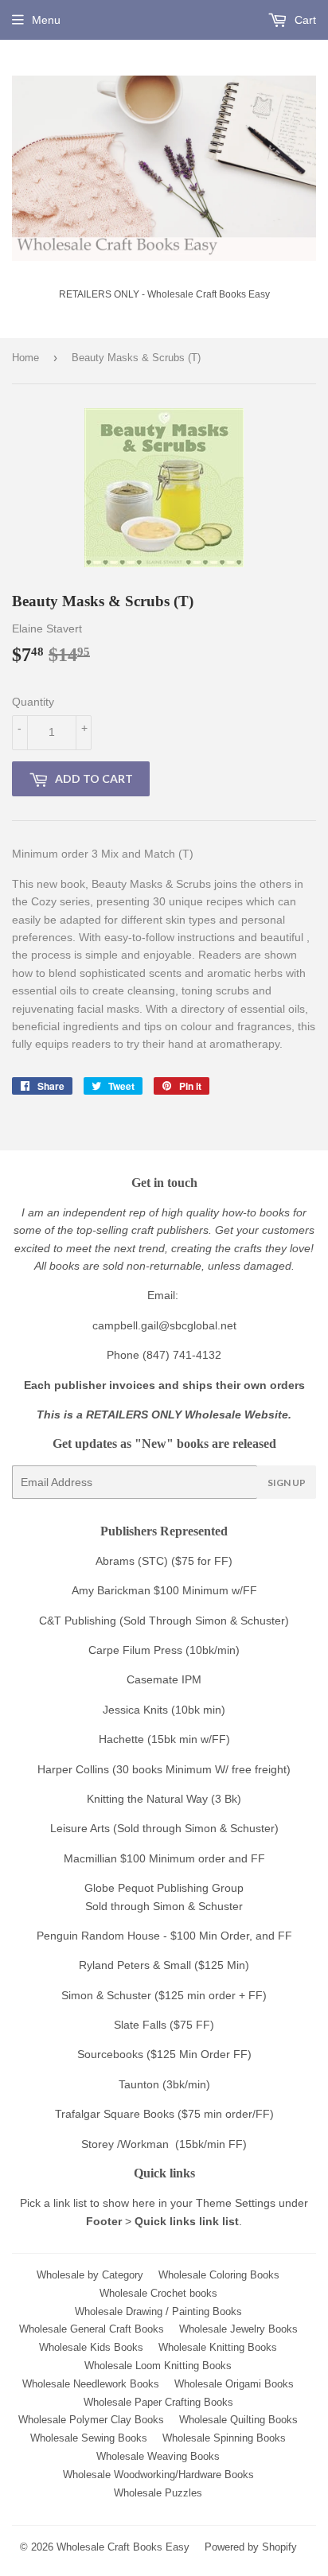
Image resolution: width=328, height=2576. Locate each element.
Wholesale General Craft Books (92, 2329)
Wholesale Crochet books (158, 2293)
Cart (304, 20)
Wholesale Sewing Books (89, 2438)
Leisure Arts (82, 1828)
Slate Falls (140, 2025)
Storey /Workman (125, 2144)
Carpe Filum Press (135, 1650)
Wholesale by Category (90, 2275)
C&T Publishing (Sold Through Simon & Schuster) (164, 1621)
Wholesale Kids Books (91, 2347)
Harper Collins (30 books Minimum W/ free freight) (164, 1769)
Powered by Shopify (251, 2547)
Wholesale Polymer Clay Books (91, 2420)
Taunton (139, 2084)
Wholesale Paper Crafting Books (158, 2402)
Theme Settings (236, 2203)
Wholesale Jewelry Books (238, 2329)
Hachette (121, 1739)
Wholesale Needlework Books (91, 2384)
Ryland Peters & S (125, 1965)
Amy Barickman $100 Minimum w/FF (164, 1590)
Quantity (33, 702)
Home (25, 358)
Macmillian (90, 1858)
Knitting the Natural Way (147, 1799)
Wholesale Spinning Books (224, 2438)
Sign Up (287, 1483)
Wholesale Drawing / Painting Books (158, 2311)
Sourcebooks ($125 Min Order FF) (164, 2054)
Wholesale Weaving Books (158, 2456)
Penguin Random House (98, 1936)
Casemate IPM (164, 1679)
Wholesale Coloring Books (219, 2275)
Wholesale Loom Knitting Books (158, 2366)
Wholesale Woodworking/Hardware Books (158, 2475)
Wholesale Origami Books (234, 2384)
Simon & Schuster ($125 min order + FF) (164, 1995)
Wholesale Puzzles (158, 2493)
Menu (46, 20)
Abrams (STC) (132, 1561)
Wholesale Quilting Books (238, 2420)
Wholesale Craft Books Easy (123, 2547)
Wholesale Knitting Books (218, 2347)
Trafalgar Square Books (115, 2114)
